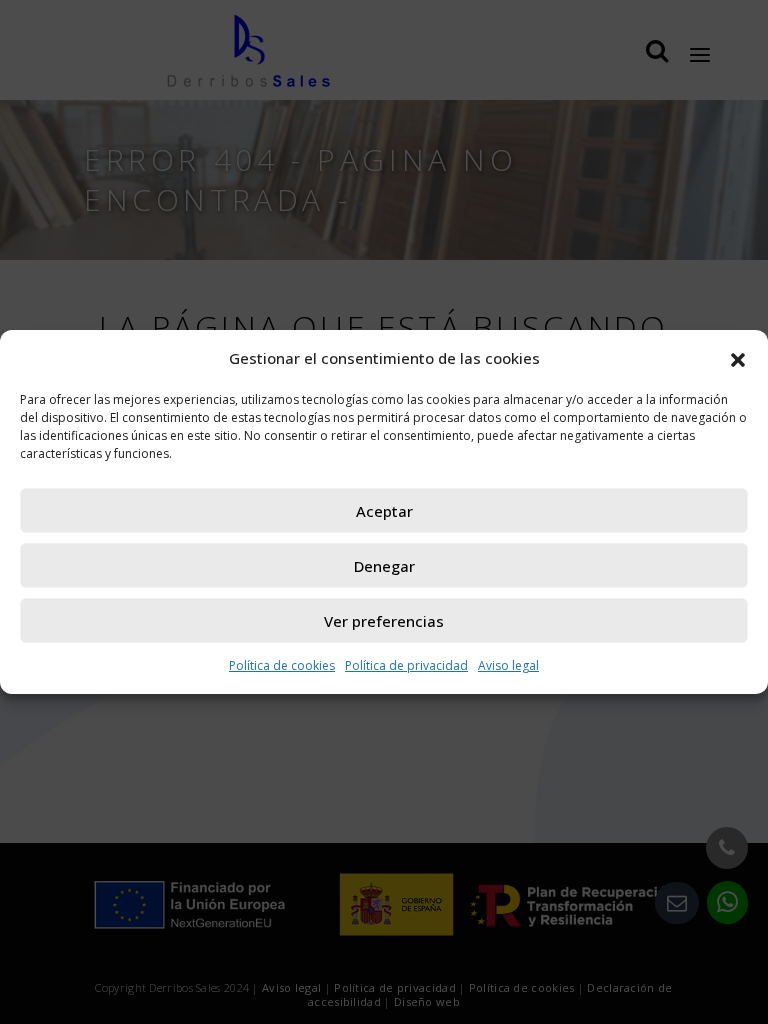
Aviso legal (508, 665)
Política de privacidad (406, 665)
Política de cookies (282, 665)
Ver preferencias (384, 621)
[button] (738, 358)
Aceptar (384, 511)
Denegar (384, 566)
